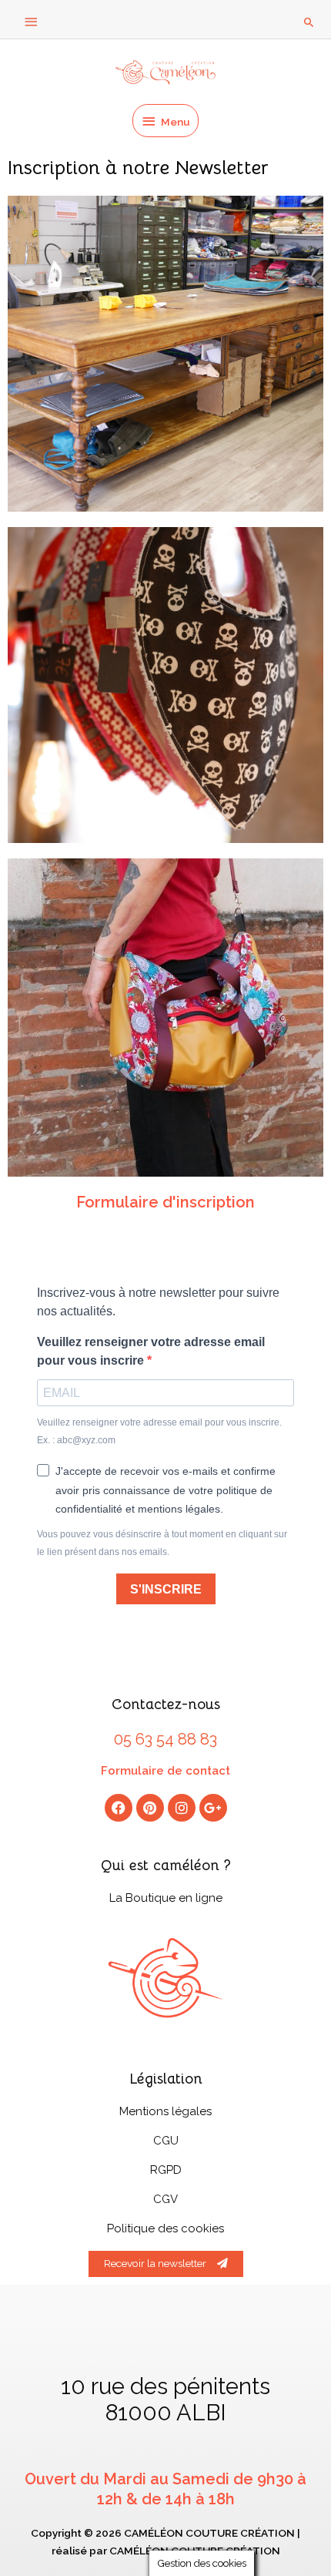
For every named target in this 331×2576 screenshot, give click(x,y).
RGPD (166, 2170)
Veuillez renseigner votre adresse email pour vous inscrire (151, 1351)
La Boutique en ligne (166, 1898)
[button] (309, 22)
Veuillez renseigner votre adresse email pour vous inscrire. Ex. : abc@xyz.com (159, 1431)
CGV (165, 2199)
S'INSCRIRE (166, 1589)
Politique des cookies (165, 2228)
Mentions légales (165, 2111)
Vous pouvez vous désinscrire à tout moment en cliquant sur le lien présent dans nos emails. (162, 1543)
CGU (166, 2141)
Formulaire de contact (165, 1771)
